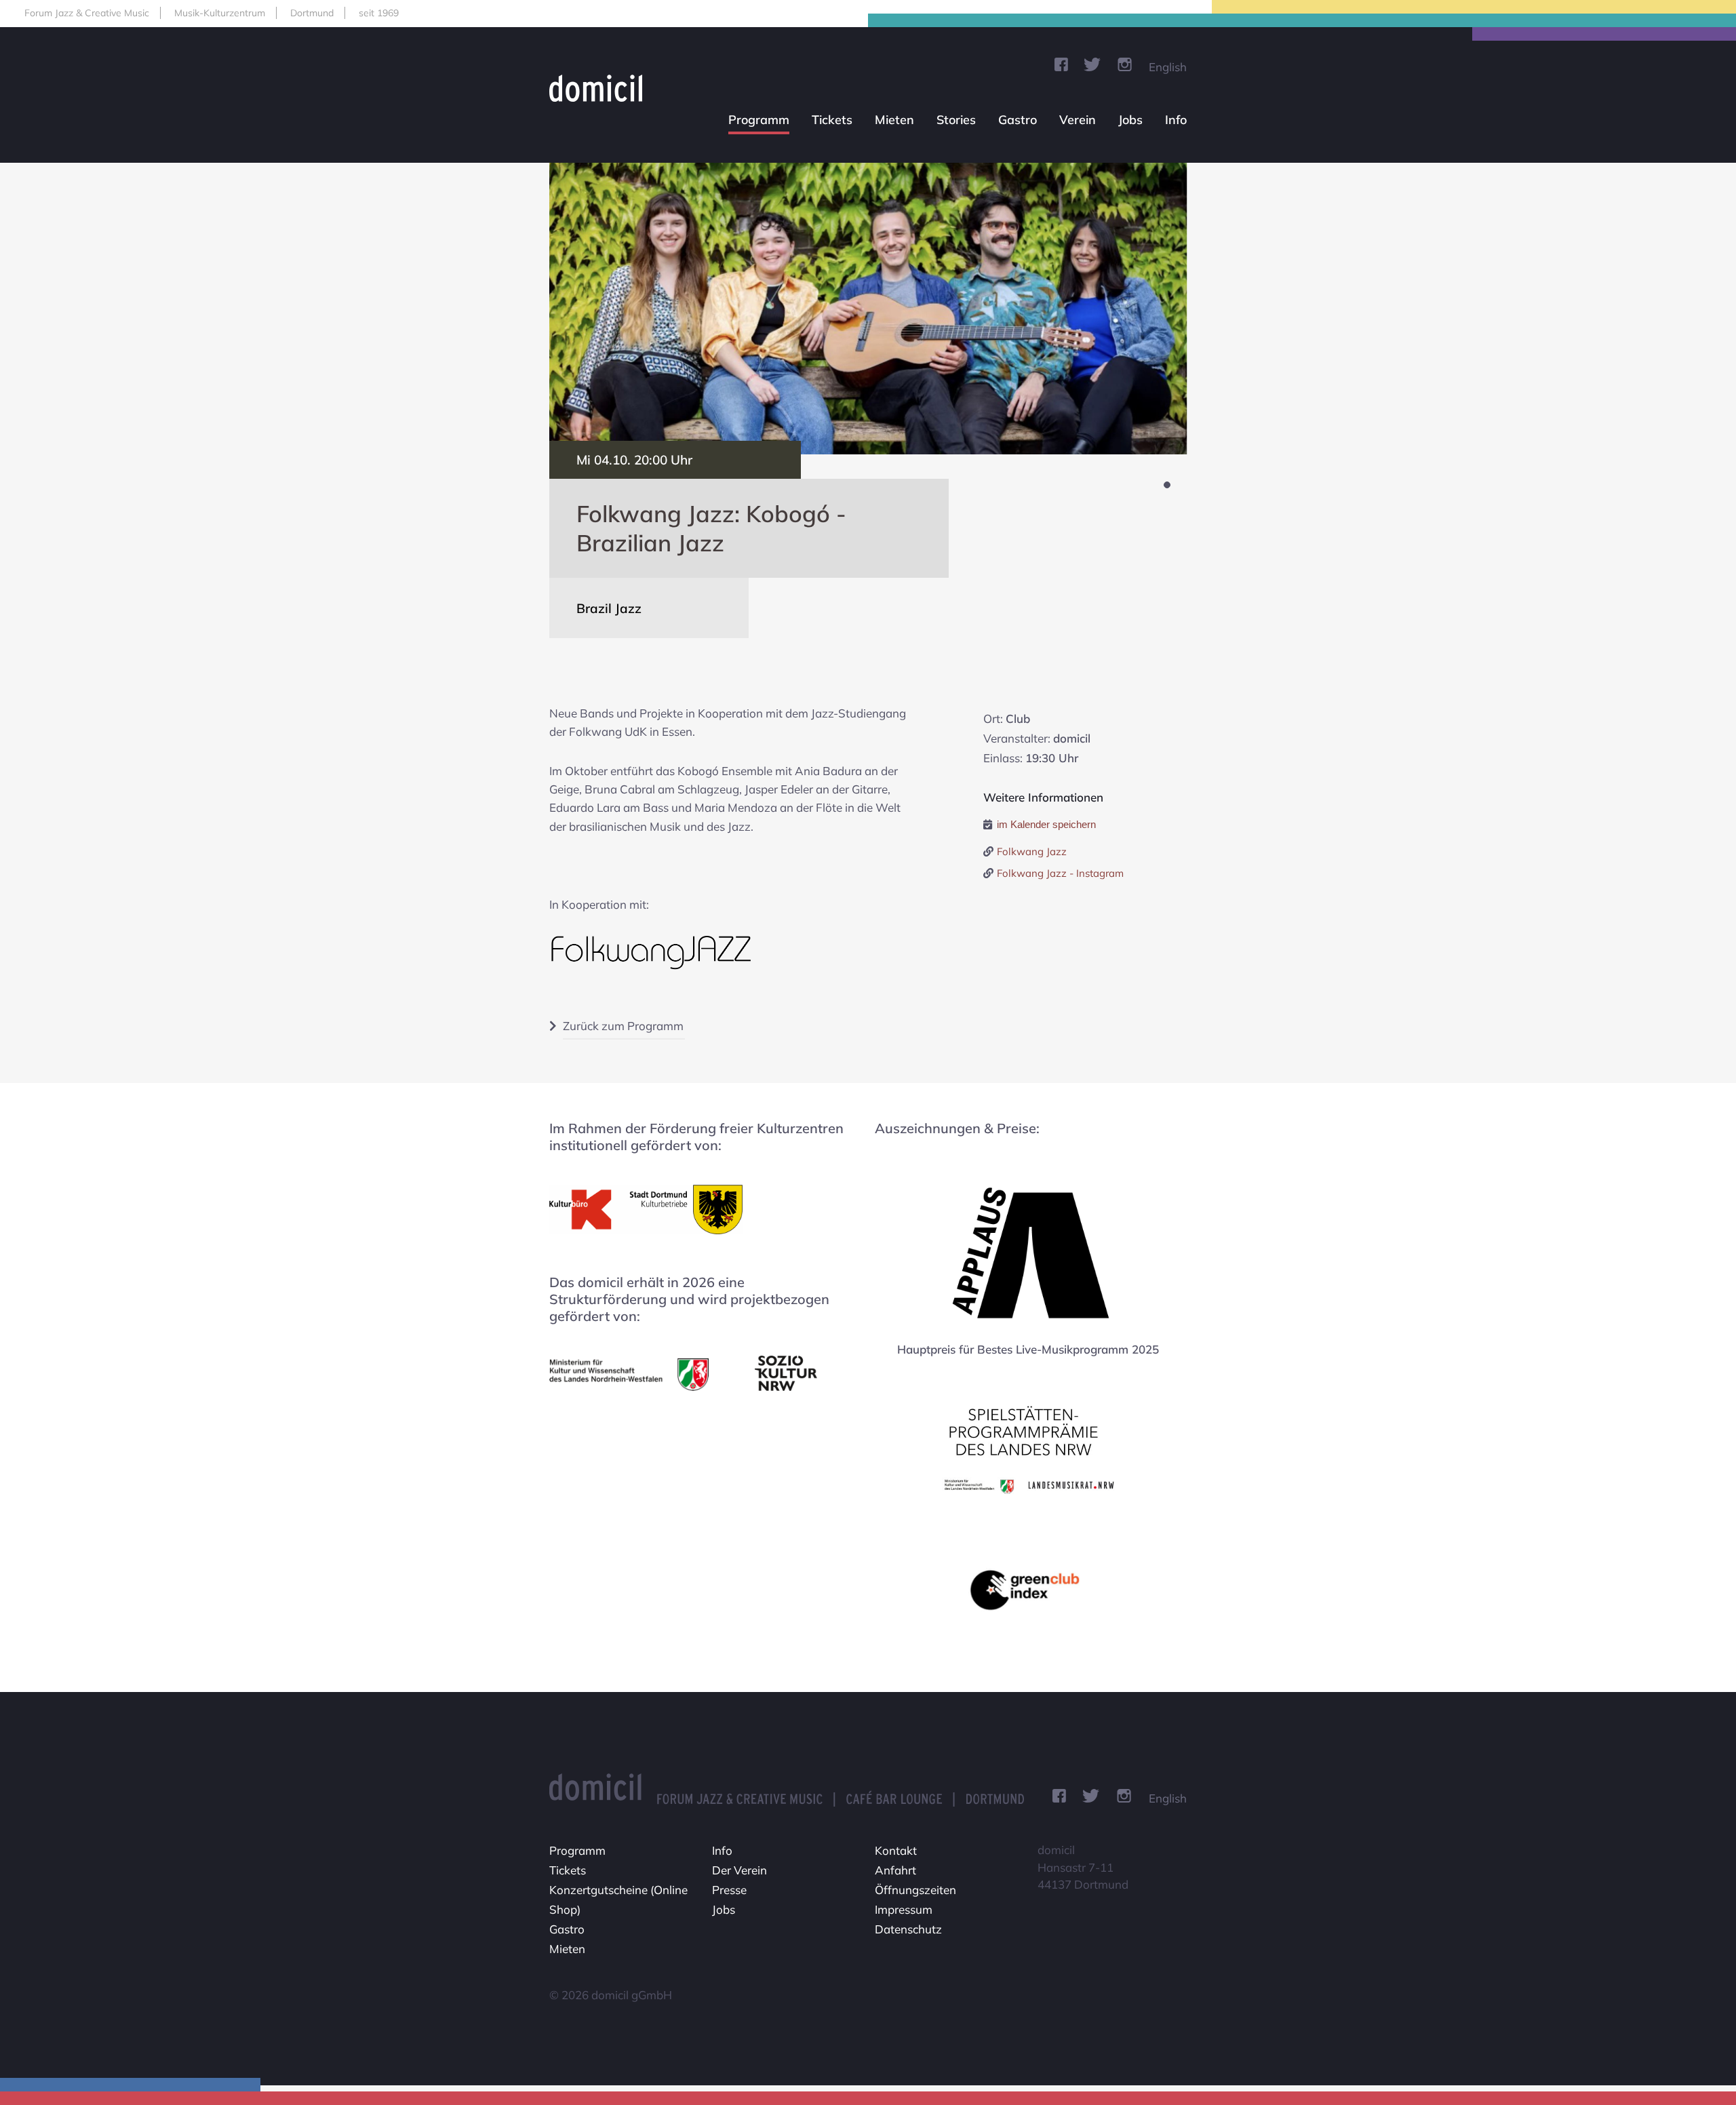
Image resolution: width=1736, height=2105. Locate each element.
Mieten (894, 120)
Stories (956, 120)
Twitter (1092, 64)
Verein (1078, 120)
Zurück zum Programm (623, 1026)
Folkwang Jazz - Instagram (1060, 873)
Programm (759, 120)
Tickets (832, 120)
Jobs (1130, 120)
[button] (1167, 485)
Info (1176, 120)
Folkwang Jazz (1032, 851)
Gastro (1018, 120)
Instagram (1125, 64)
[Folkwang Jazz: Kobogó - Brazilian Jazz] (868, 309)
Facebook (1061, 64)
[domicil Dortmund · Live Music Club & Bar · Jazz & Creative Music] (601, 88)
